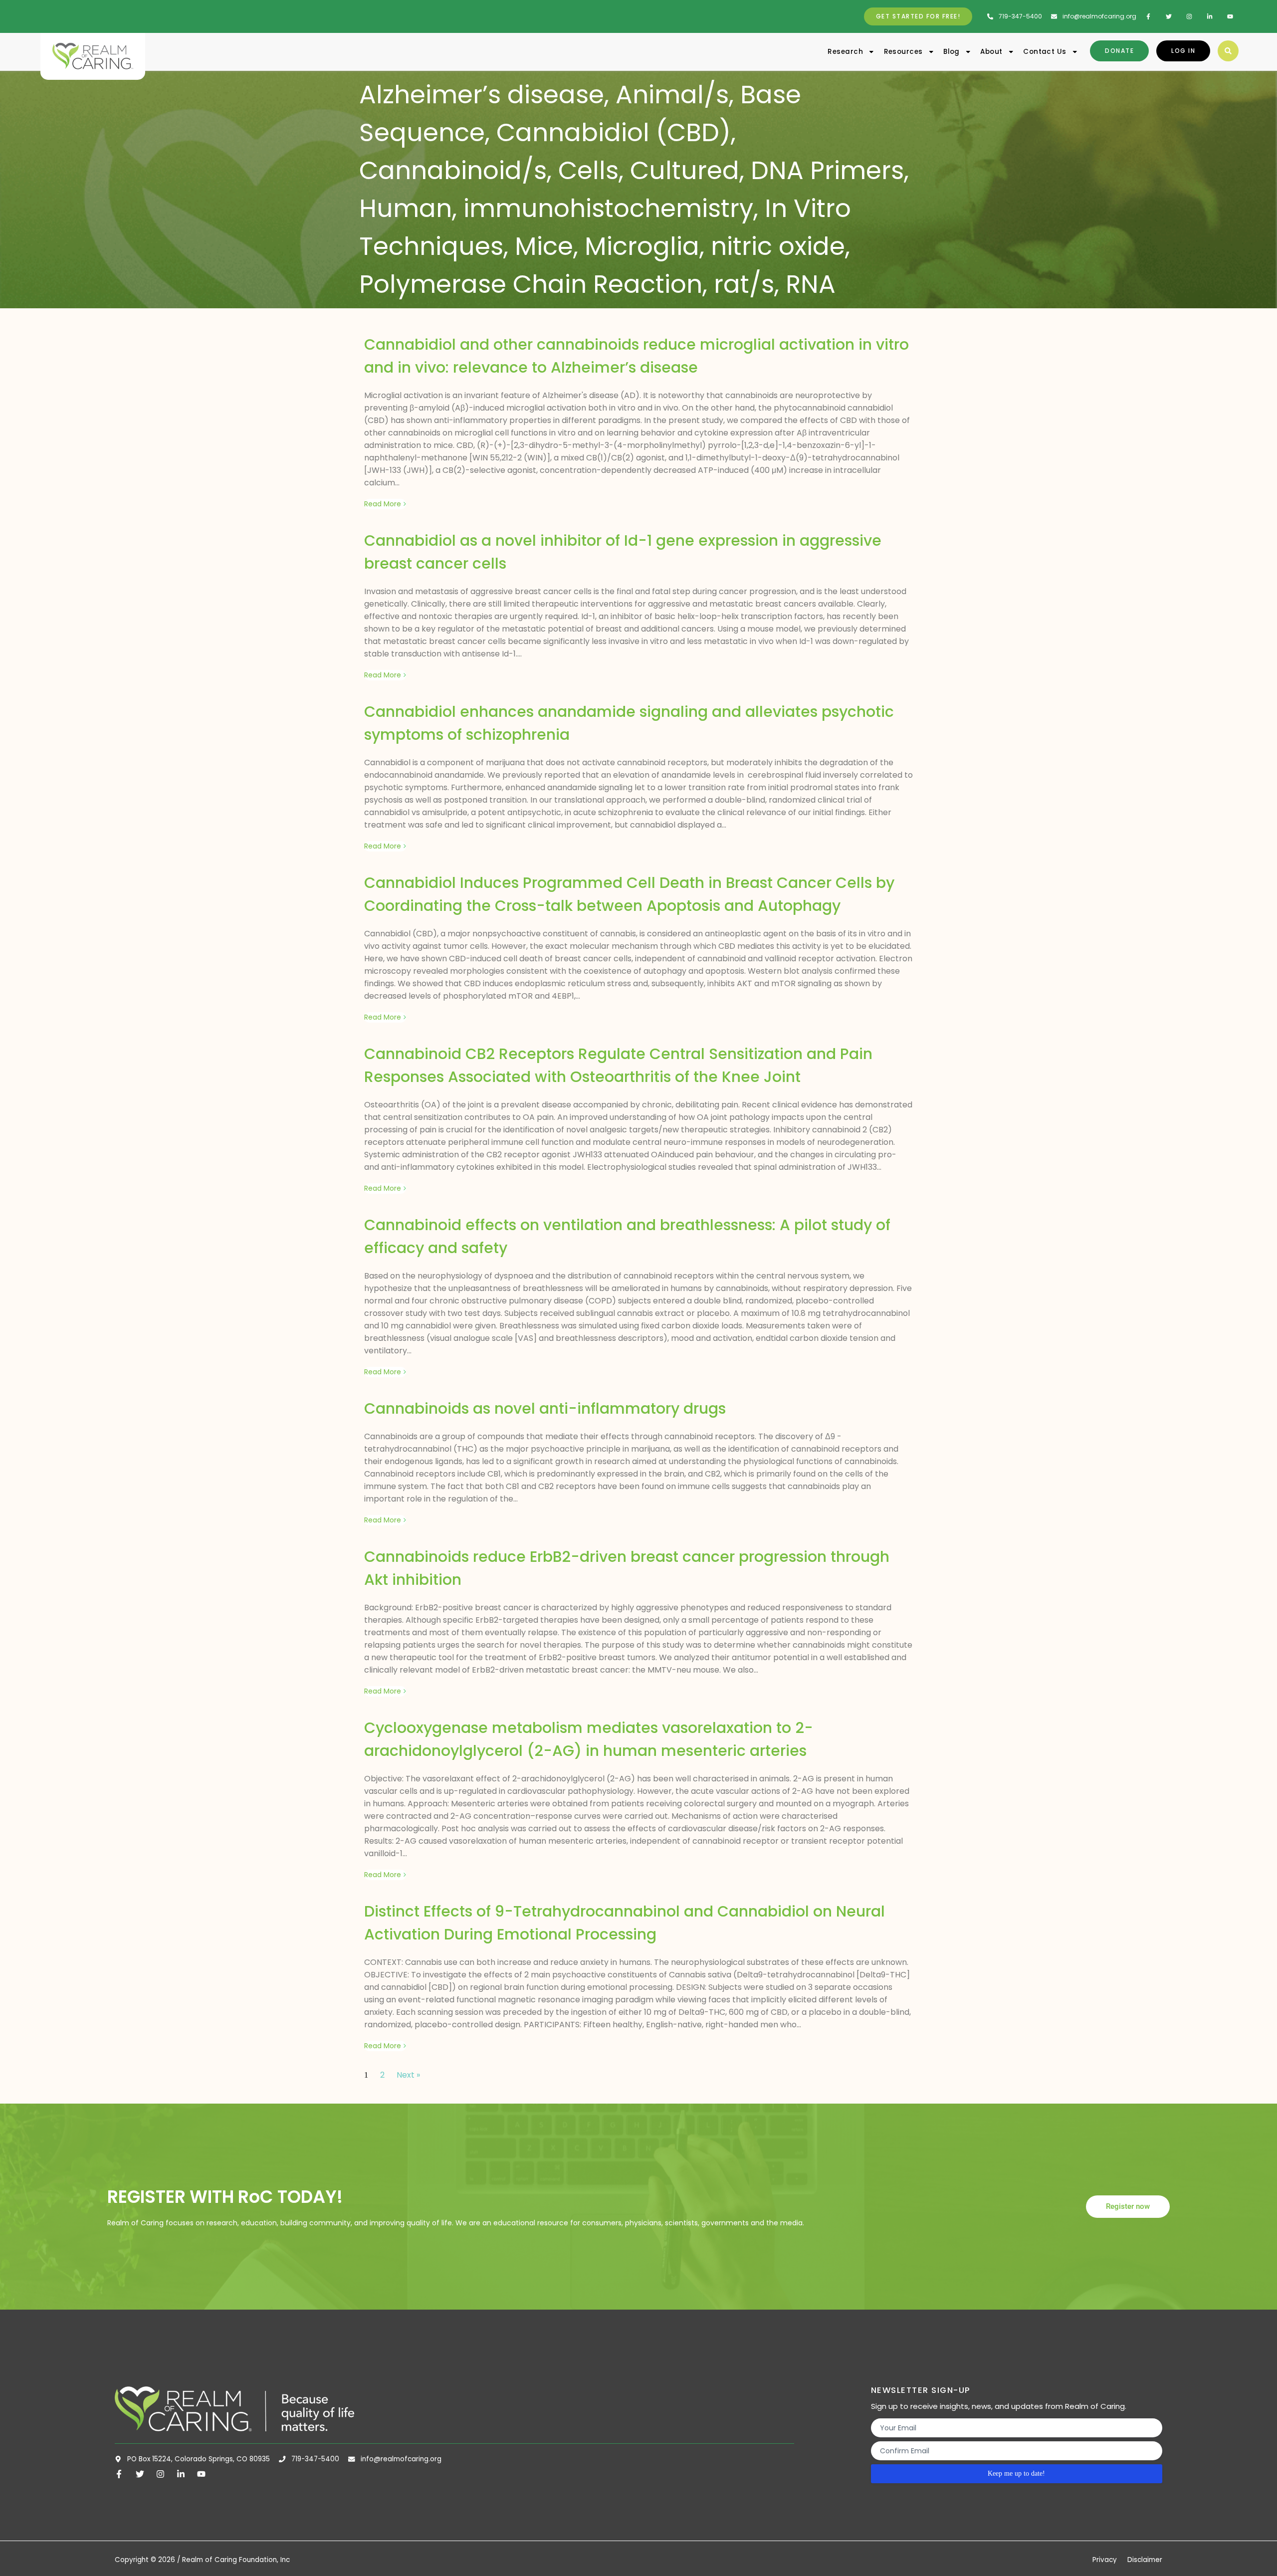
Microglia (642, 246)
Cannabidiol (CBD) (614, 132)
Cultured (685, 170)
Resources (903, 52)
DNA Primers (827, 170)
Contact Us (1045, 52)
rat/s (744, 284)
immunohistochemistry (608, 208)
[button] (1228, 51)
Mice (544, 246)
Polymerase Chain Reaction (531, 284)
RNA (811, 284)
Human (406, 208)
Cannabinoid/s (453, 170)
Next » (408, 2075)
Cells (588, 170)
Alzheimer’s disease (482, 95)
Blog (952, 52)
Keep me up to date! (1016, 2473)
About (991, 52)
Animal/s (672, 95)
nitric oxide (778, 246)
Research (845, 52)
